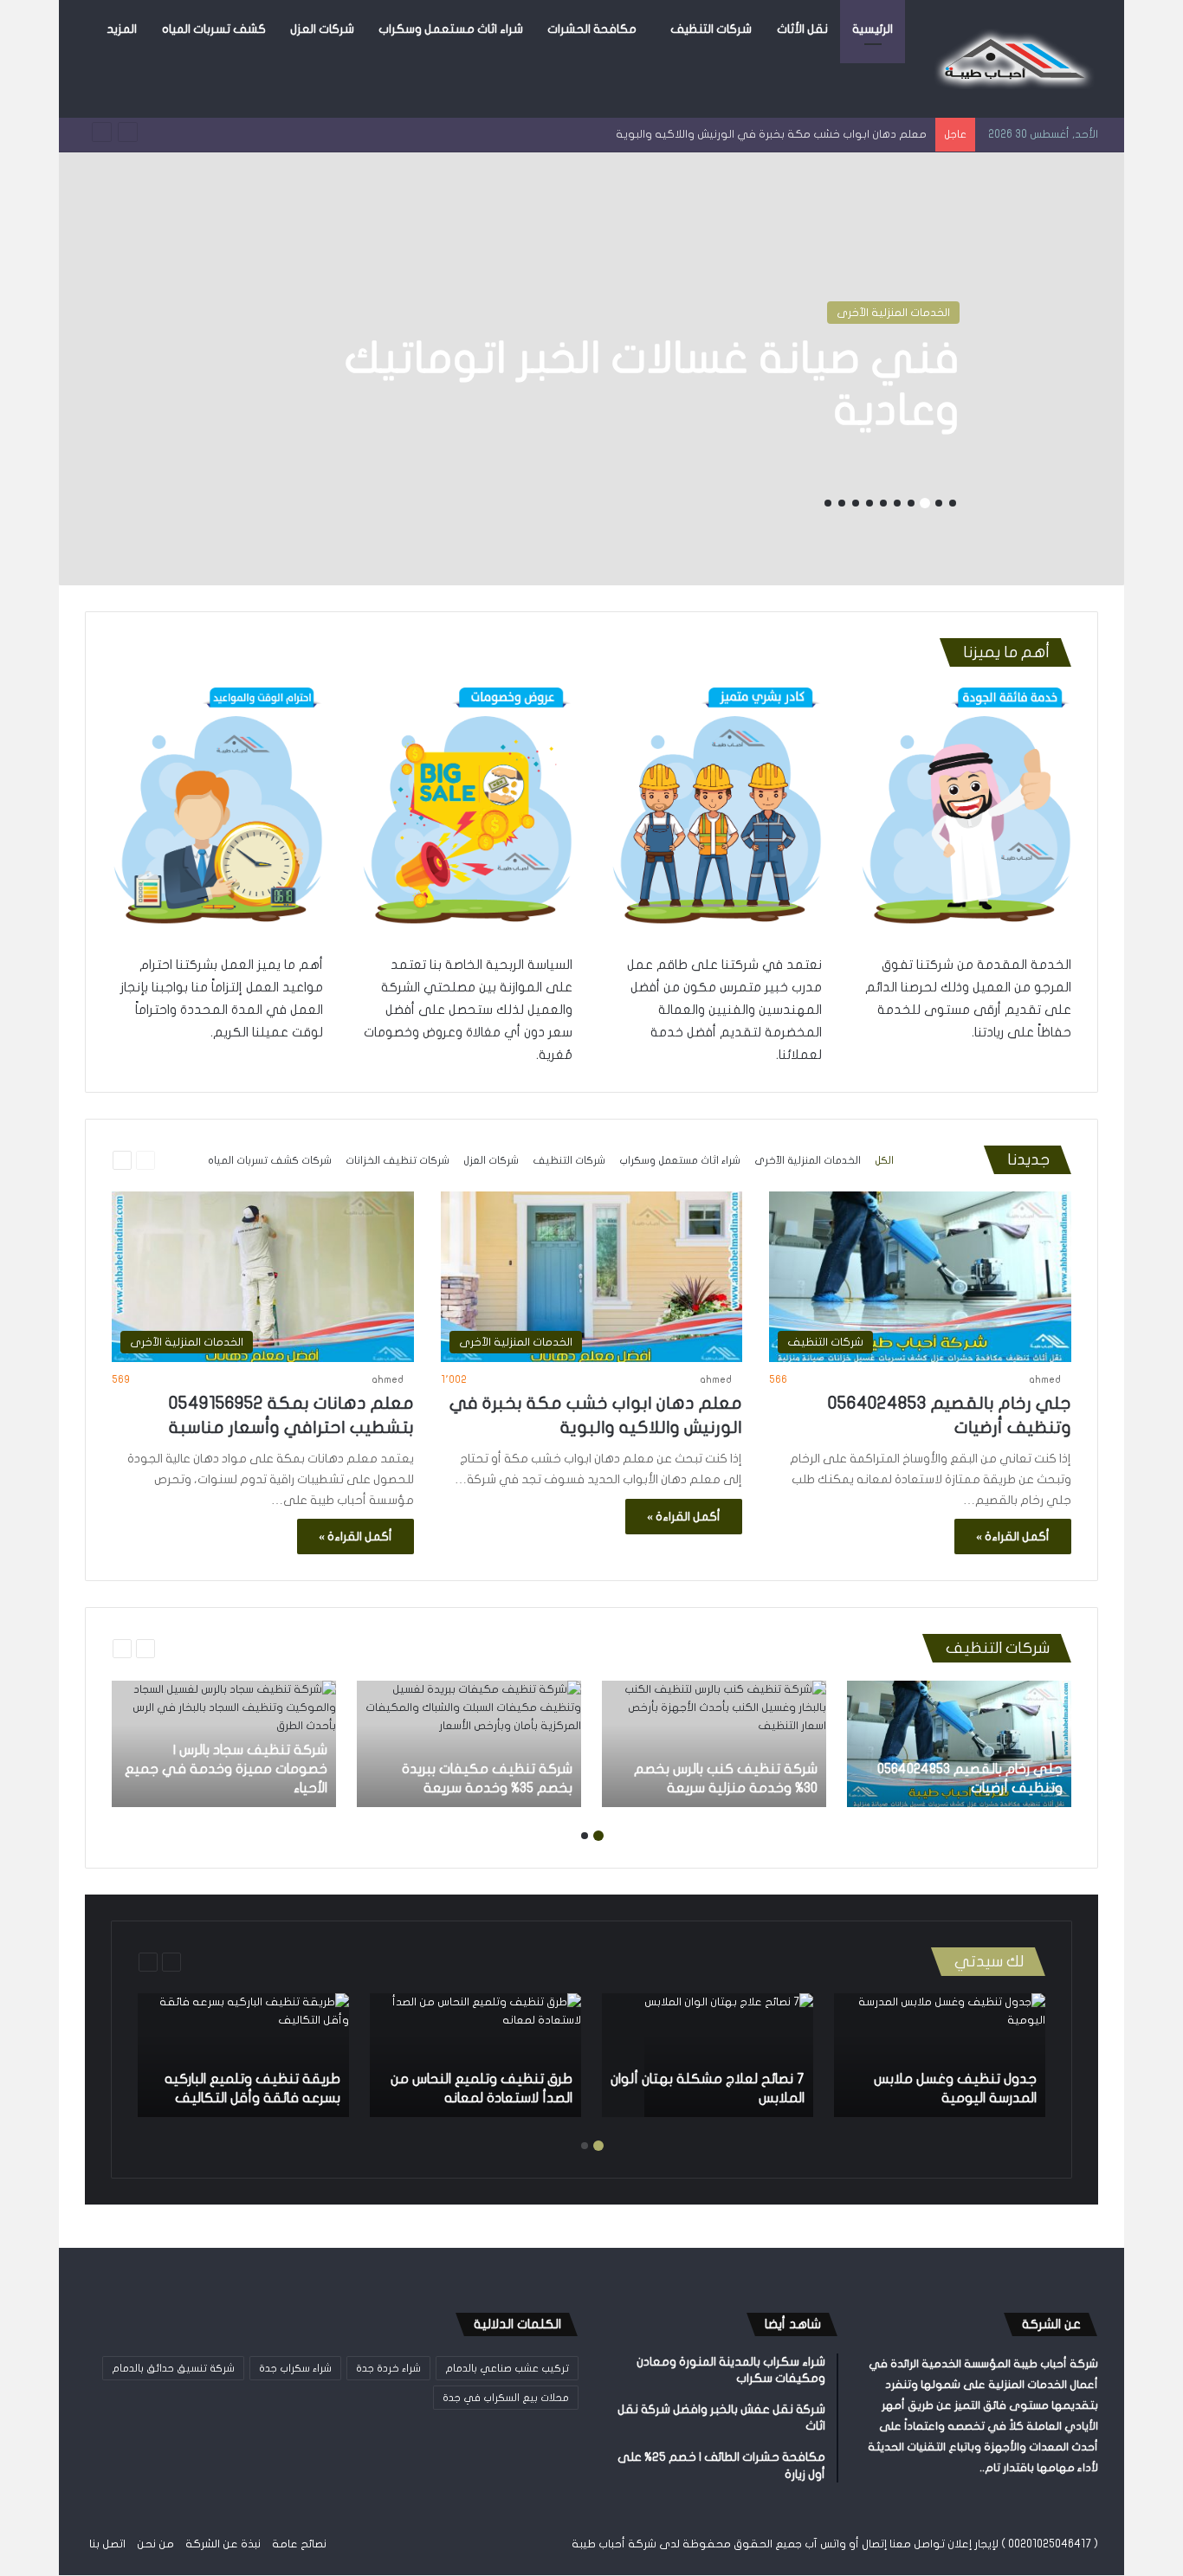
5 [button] (897, 503)
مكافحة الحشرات (592, 29)
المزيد (122, 29)
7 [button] (869, 503)
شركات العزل (322, 29)
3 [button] (925, 503)
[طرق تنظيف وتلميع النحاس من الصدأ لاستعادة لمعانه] (475, 2055)
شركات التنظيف (711, 29)
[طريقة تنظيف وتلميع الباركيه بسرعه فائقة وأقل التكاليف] (243, 2055)
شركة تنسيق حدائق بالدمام (173, 2368)
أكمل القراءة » (1013, 1537)
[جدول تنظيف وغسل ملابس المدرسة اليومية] (940, 2055)
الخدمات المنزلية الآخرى (893, 313)
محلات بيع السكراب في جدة (506, 2398)
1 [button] (953, 503)
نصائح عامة (299, 2544)
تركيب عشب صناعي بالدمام (507, 2368)
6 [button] (883, 503)
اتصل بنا (107, 2544)
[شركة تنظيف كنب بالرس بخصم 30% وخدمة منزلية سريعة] (714, 1744)
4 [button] (911, 503)
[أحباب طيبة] (1012, 59)
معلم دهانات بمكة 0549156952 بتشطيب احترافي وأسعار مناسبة (770, 134)
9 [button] (842, 503)
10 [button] (828, 503)
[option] (591, 369)
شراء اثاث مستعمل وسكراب (451, 29)
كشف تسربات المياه (214, 29)
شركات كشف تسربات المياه (270, 1160)
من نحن (155, 2544)
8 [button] (856, 503)
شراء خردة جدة (388, 2368)
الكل (884, 1160)
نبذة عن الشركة (223, 2544)
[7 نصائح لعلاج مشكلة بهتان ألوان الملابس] (729, 2055)
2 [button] (939, 503)
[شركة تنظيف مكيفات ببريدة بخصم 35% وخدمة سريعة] (469, 1744)
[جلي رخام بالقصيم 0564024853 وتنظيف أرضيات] (959, 1744)
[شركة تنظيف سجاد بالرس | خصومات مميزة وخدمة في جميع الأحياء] (224, 1744)
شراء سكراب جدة (295, 2368)
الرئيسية (873, 29)
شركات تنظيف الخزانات (398, 1160)
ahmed (1045, 1379)
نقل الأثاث (802, 29)
